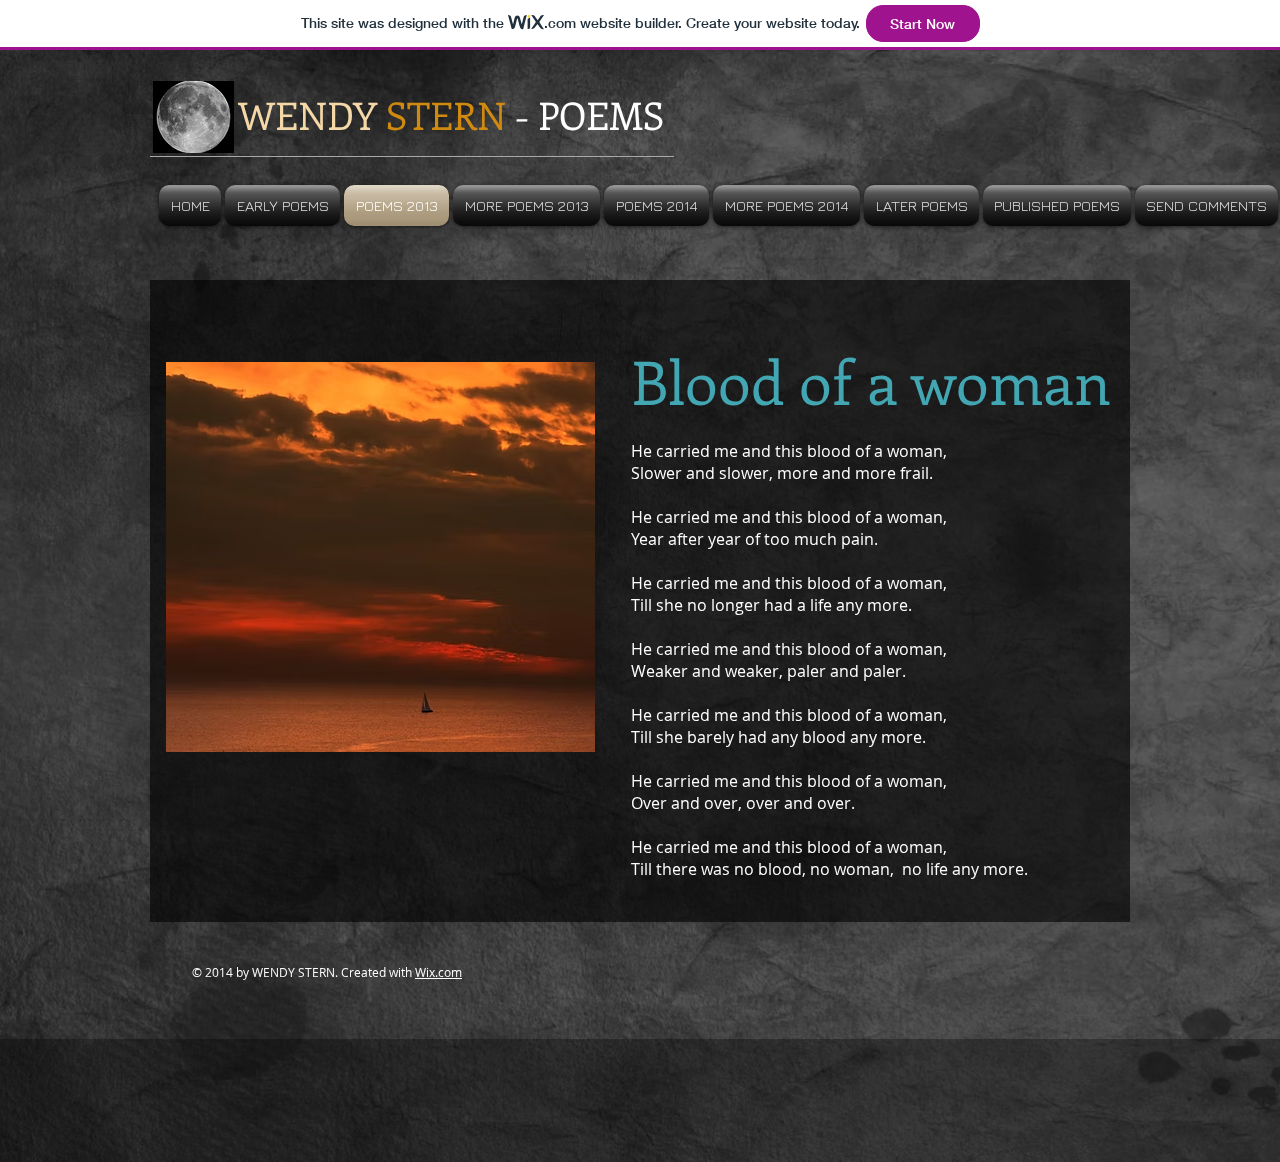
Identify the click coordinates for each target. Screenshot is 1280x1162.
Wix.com (438, 972)
